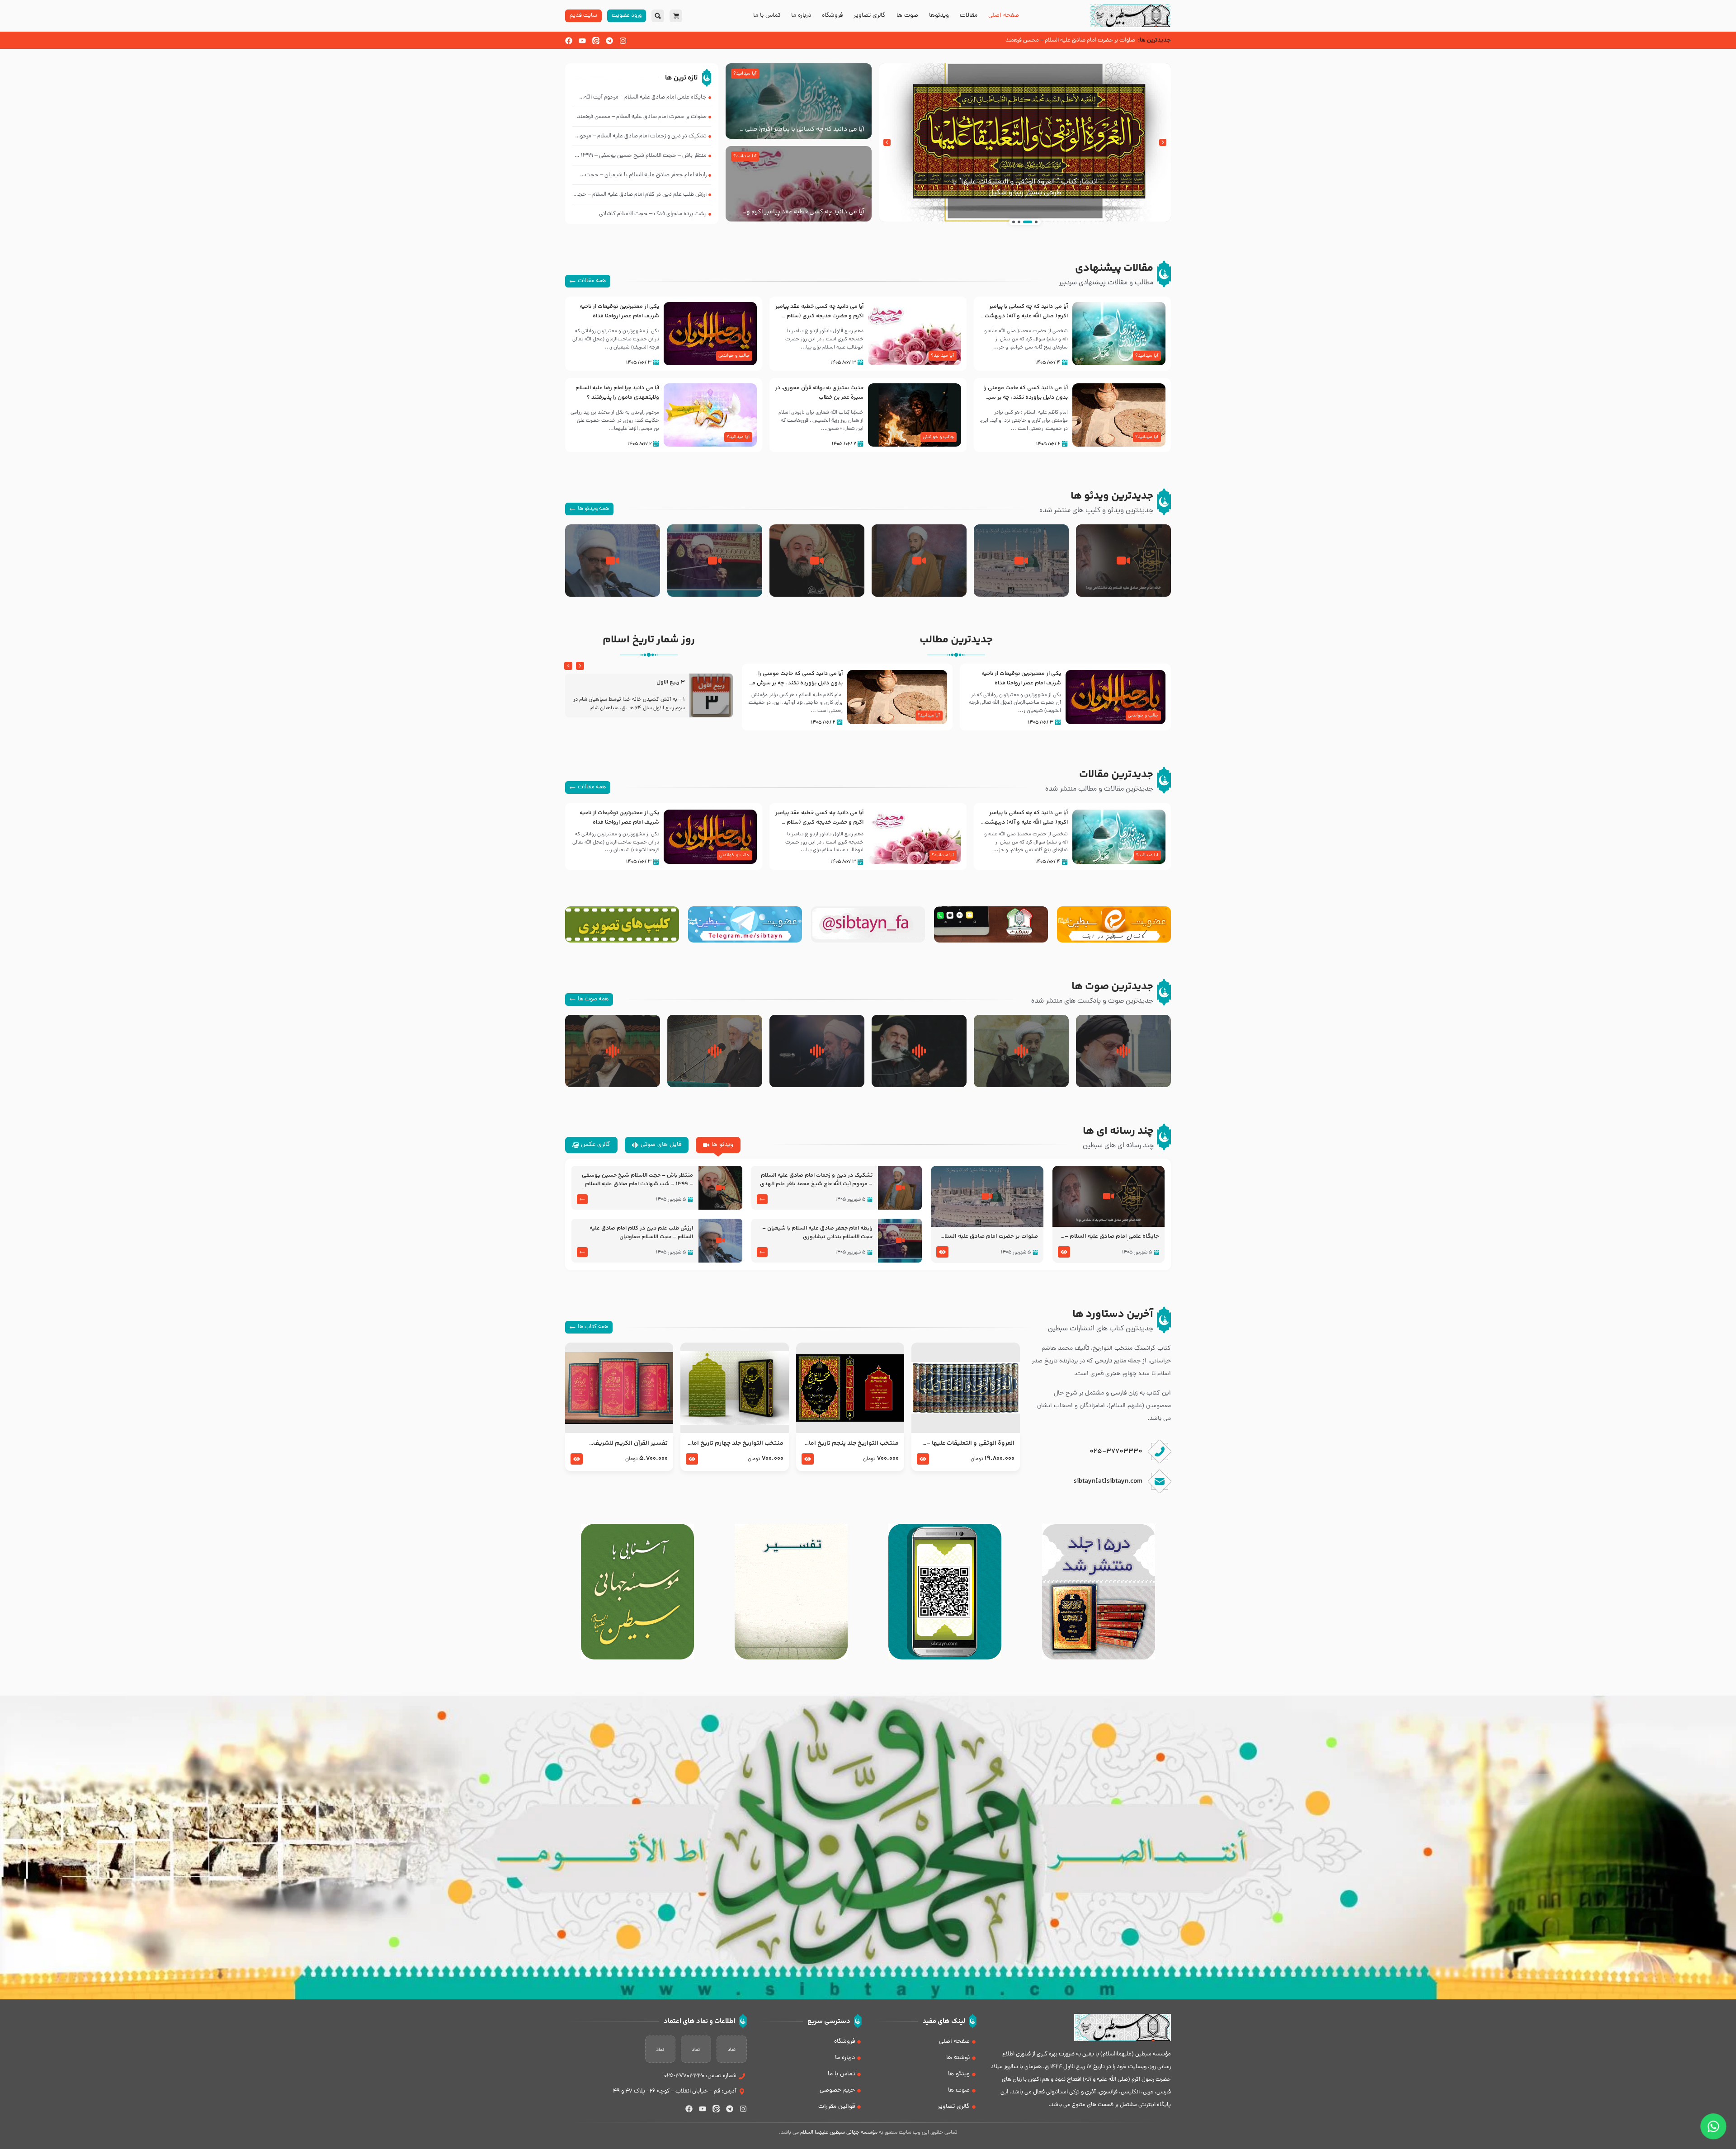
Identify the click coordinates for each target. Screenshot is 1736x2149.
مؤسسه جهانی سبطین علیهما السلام (839, 2133)
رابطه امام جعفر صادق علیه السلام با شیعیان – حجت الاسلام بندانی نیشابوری (817, 1233)
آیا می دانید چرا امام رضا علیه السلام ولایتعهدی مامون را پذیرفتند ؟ (617, 393)
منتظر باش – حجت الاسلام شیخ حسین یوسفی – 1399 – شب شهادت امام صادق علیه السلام (637, 1180)
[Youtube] (582, 41)
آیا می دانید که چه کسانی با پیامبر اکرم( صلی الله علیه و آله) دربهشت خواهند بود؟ (800, 129)
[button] (1163, 142)
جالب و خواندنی (734, 356)
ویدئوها (939, 16)
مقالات (969, 16)
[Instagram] (623, 41)
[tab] (718, 1145)
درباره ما (801, 16)
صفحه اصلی (1004, 16)
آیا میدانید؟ (745, 74)
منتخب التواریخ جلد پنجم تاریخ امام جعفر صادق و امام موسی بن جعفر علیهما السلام (851, 1443)
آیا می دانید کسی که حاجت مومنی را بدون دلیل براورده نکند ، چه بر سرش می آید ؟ (1025, 397)
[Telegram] (609, 41)
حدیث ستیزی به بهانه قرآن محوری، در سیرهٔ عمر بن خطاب (819, 393)
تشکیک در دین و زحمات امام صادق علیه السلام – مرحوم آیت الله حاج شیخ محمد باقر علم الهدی (816, 1180)
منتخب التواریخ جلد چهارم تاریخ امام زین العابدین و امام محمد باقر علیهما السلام (735, 1443)
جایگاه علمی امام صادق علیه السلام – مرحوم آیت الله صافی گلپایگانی (1112, 1237)
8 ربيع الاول (671, 682)
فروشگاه (832, 16)
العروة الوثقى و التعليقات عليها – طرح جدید (970, 1443)
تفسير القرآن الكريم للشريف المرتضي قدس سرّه (630, 1443)
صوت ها (907, 16)
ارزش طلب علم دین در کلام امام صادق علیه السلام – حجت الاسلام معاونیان (641, 1233)
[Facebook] (569, 41)
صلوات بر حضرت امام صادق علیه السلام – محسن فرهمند (989, 1237)
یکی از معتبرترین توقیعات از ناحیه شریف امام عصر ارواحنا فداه (619, 311)
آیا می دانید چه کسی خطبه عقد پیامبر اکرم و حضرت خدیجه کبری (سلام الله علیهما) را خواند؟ (803, 212)
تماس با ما (767, 16)
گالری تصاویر (870, 16)
